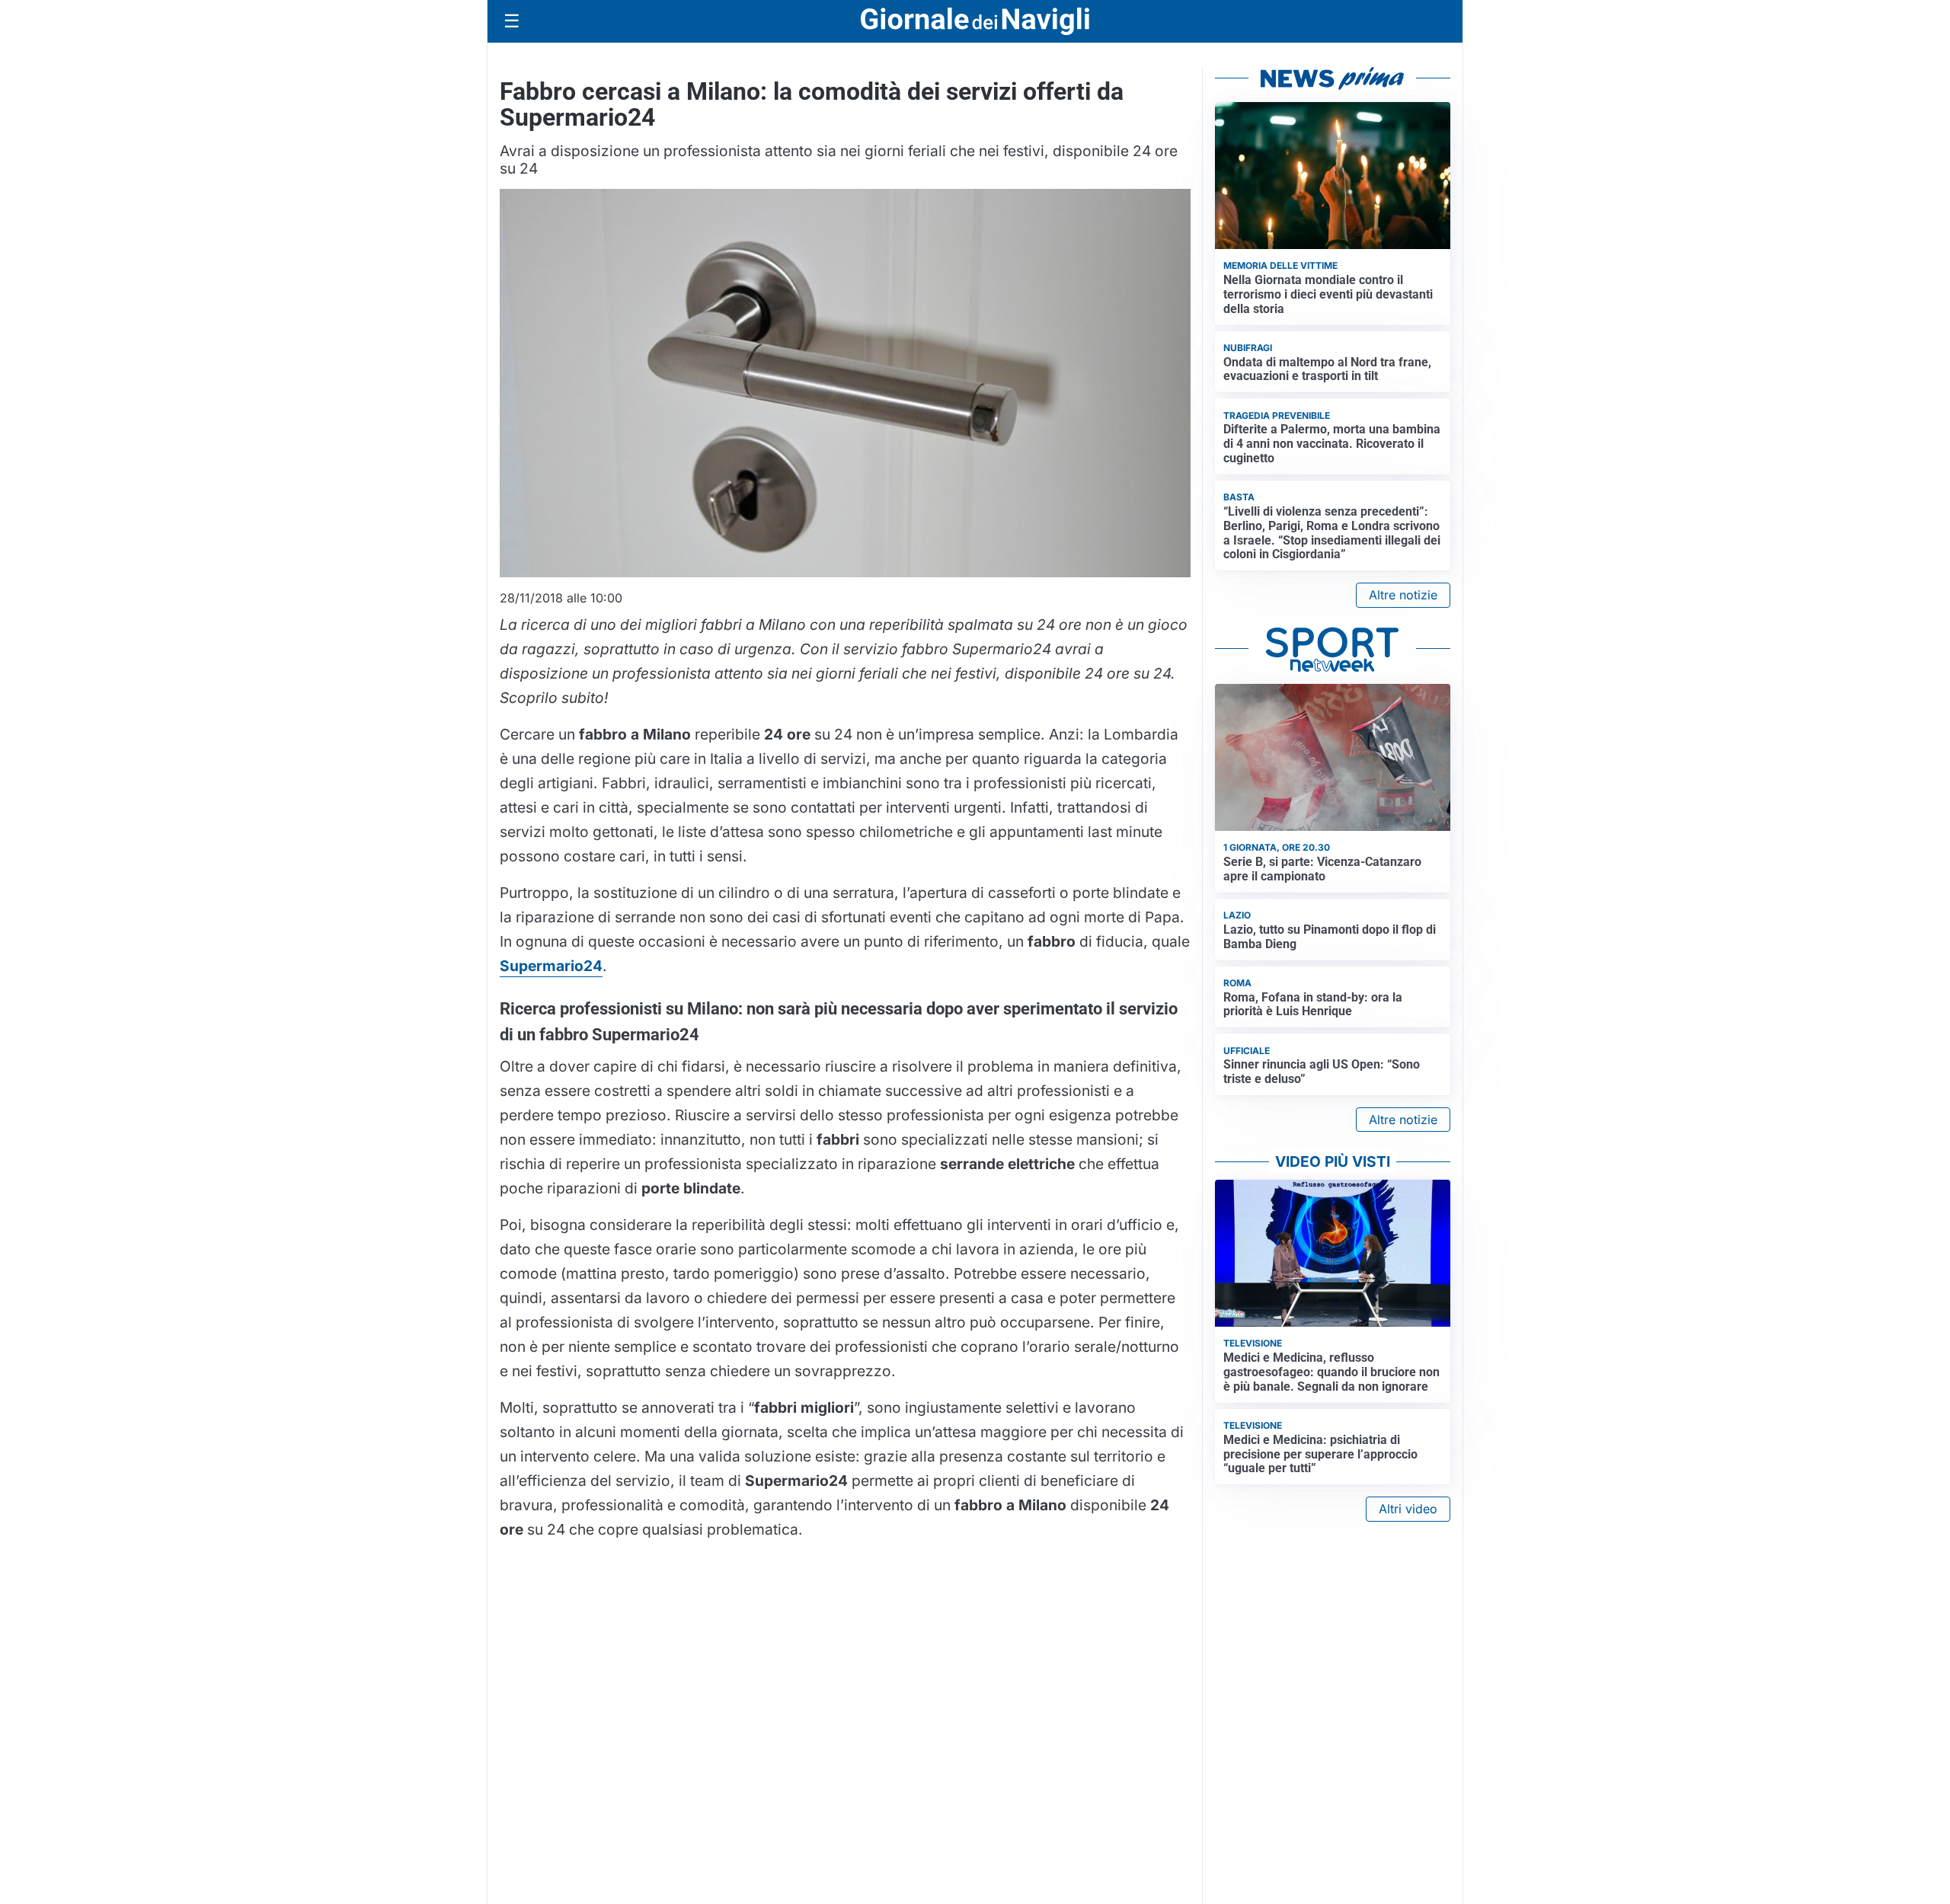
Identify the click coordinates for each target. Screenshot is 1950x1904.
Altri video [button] (1408, 1509)
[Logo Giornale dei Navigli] (975, 22)
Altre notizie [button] (1403, 595)
